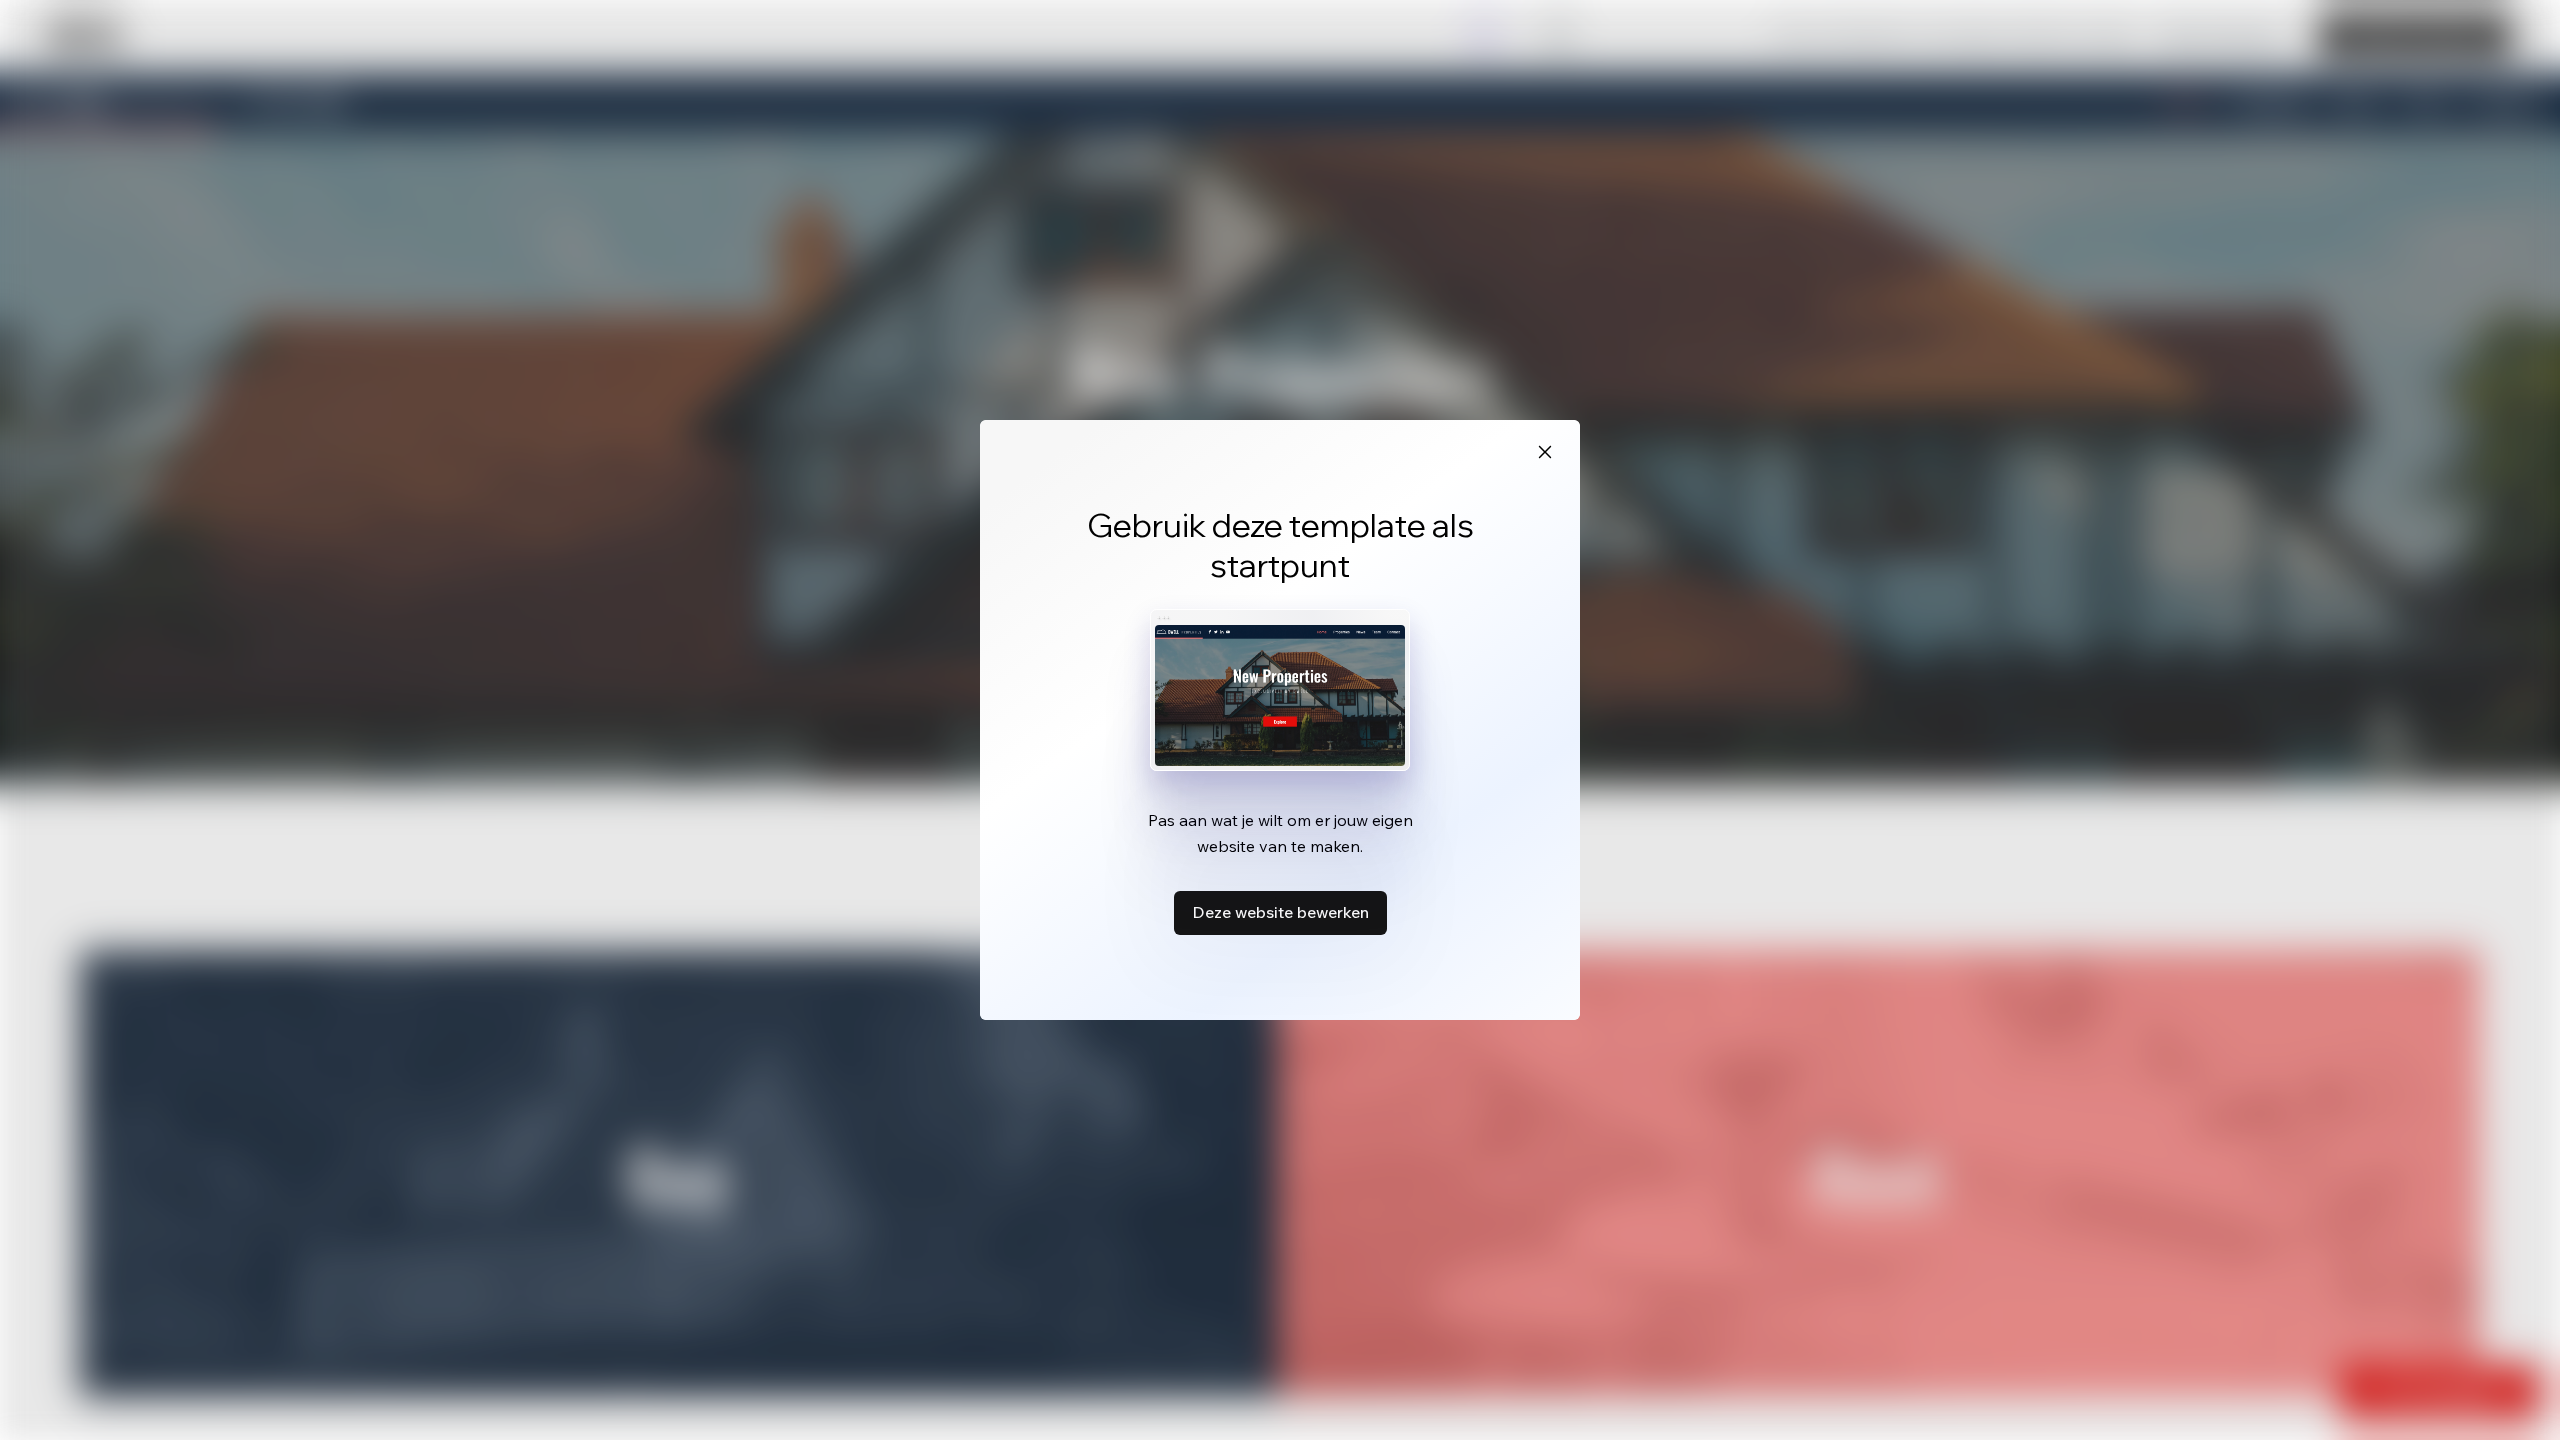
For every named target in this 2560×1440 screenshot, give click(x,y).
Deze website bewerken (1280, 912)
